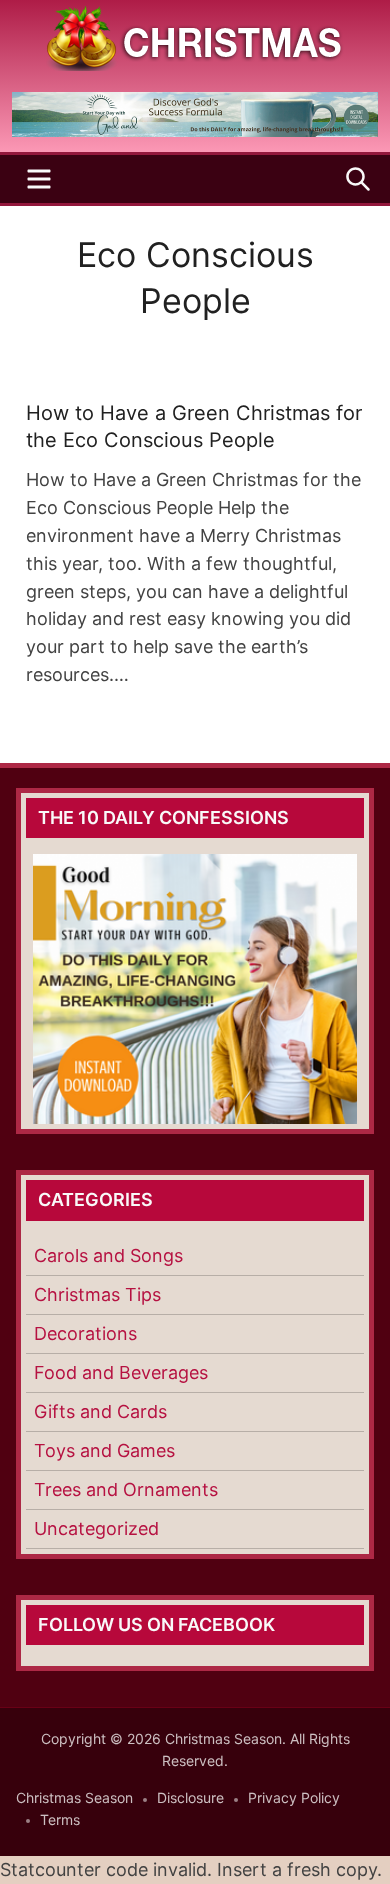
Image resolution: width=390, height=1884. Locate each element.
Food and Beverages (121, 1372)
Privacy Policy (294, 1797)
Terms (60, 1819)
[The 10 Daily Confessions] (195, 131)
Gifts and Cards (100, 1411)
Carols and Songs (108, 1255)
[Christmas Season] (195, 36)
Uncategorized (96, 1528)
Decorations (85, 1333)
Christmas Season (74, 1797)
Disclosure (190, 1797)
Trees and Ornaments (126, 1489)
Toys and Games (104, 1450)
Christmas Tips (97, 1294)
